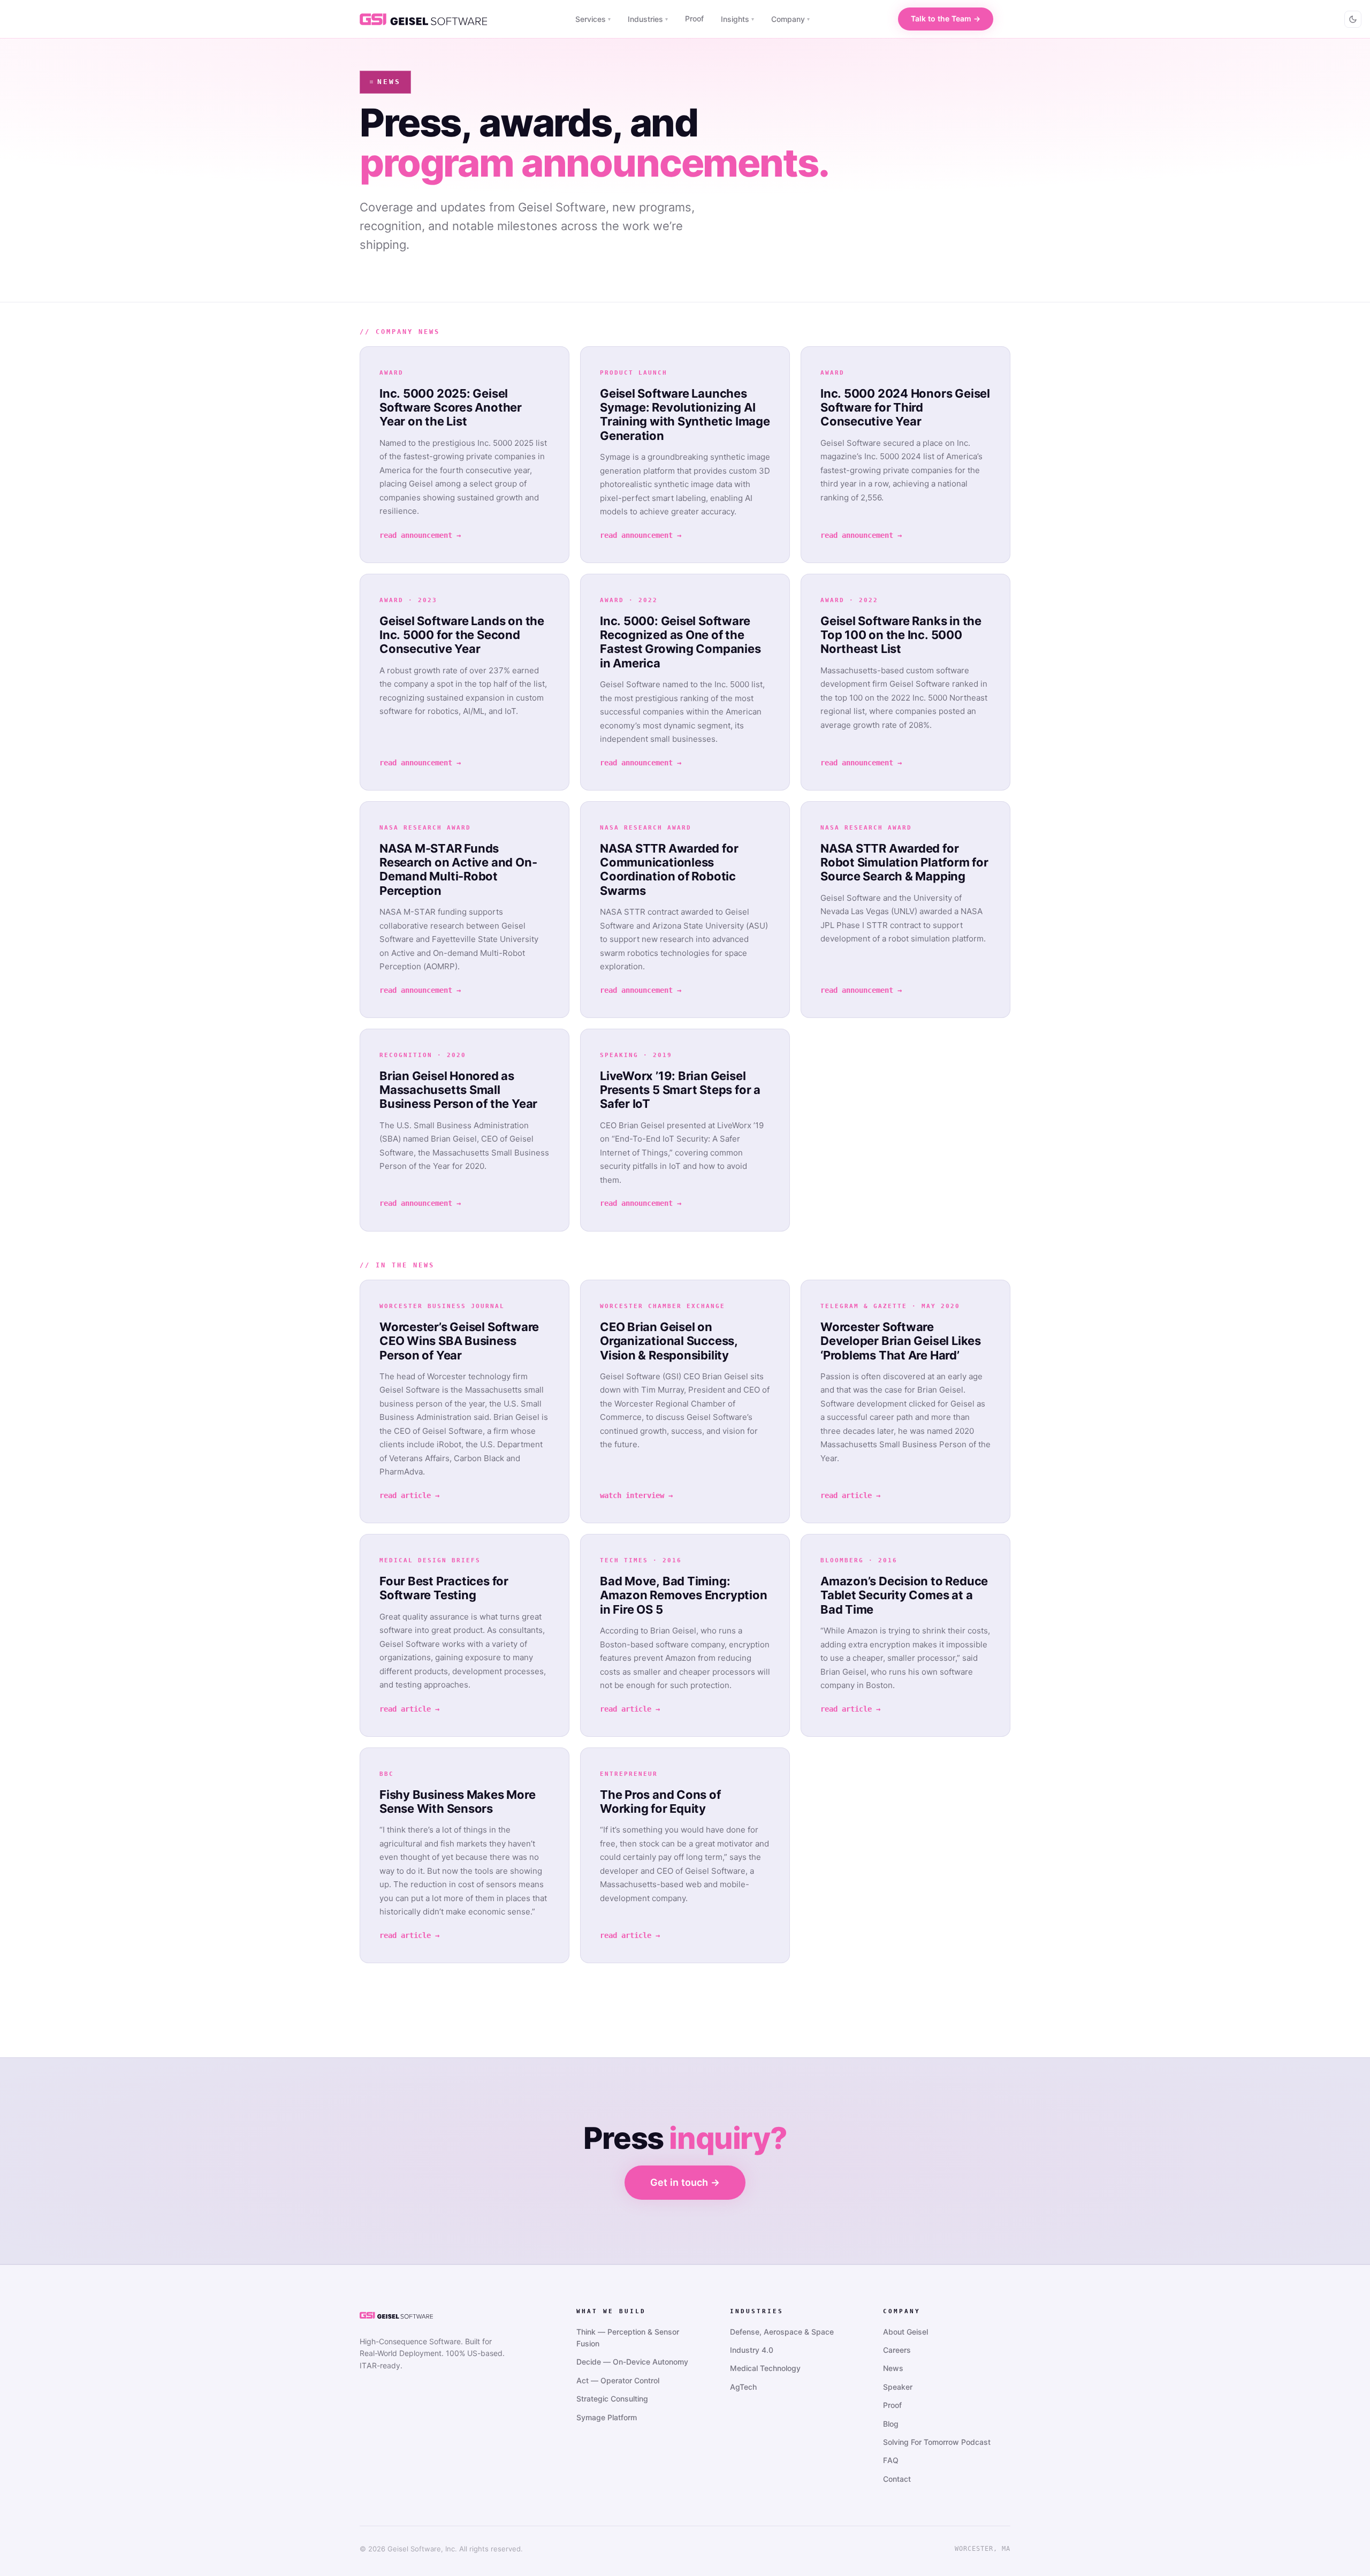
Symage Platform (607, 2417)
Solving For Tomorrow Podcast (937, 2442)
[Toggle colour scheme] (1353, 19)
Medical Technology (765, 2368)
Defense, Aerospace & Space (782, 2332)
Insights (737, 19)
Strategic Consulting (612, 2399)
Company (790, 19)
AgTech (743, 2387)
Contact (897, 2479)
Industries (648, 19)
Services (593, 19)
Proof (694, 18)
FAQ (891, 2460)
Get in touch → (685, 2182)
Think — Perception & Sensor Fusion (628, 2338)
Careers (897, 2350)
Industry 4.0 (752, 2350)
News (893, 2368)
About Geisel (905, 2332)
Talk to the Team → (946, 18)
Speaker (898, 2387)
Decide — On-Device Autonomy (632, 2362)
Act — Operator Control (618, 2380)
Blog (891, 2424)
